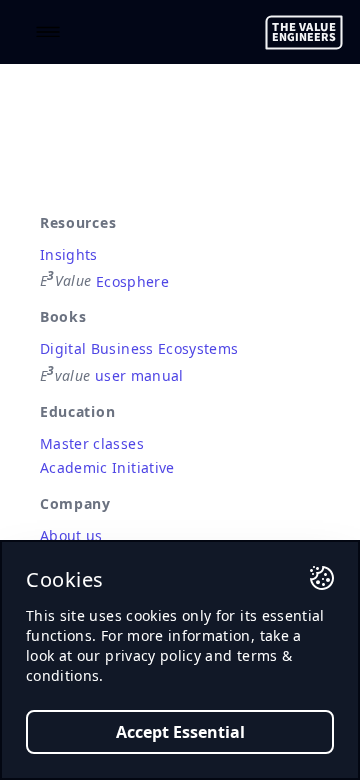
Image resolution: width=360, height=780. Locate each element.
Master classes (92, 443)
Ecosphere (104, 280)
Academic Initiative (107, 467)
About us (71, 535)
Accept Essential (180, 732)
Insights (69, 254)
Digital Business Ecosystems (139, 348)
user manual (112, 375)
